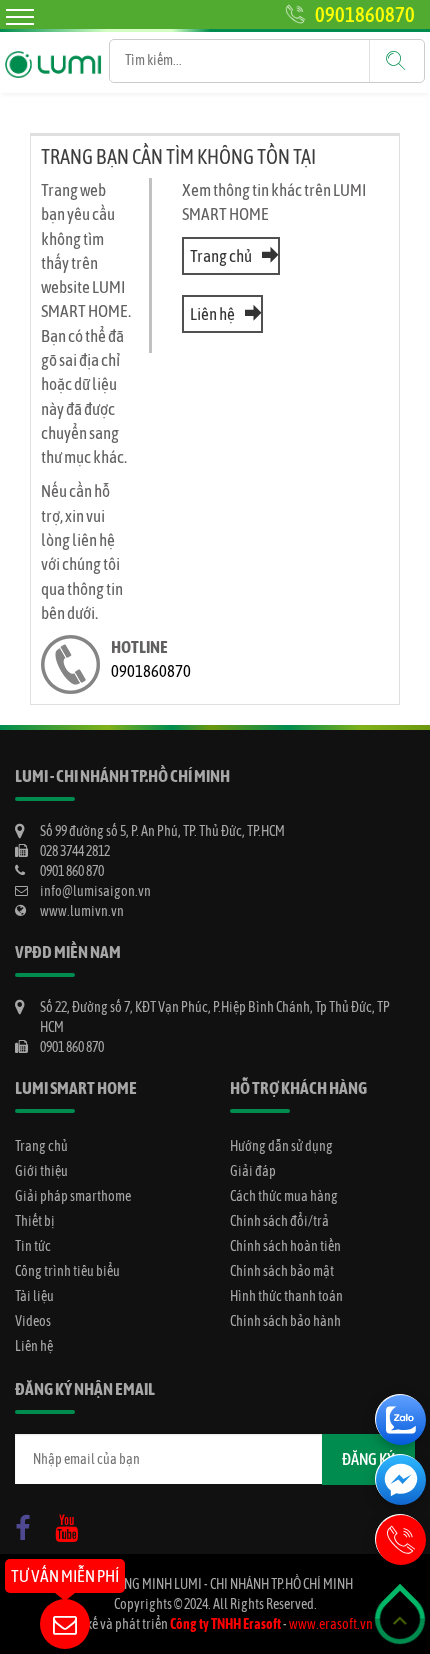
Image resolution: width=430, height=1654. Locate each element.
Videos (33, 1321)
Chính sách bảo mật (282, 1271)
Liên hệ (212, 314)
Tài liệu (34, 1296)
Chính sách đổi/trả (279, 1221)
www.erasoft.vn (331, 1624)
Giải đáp (253, 1171)
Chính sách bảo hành (285, 1321)
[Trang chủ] (53, 49)
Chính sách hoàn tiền (285, 1246)
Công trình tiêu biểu (67, 1271)
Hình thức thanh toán (286, 1296)
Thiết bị (35, 1221)
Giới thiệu (41, 1171)
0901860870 (365, 14)
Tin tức (33, 1246)
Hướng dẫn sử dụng (281, 1146)
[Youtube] (72, 1524)
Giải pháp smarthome (73, 1196)
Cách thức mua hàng (284, 1196)
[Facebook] (28, 1524)
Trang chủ (221, 256)
